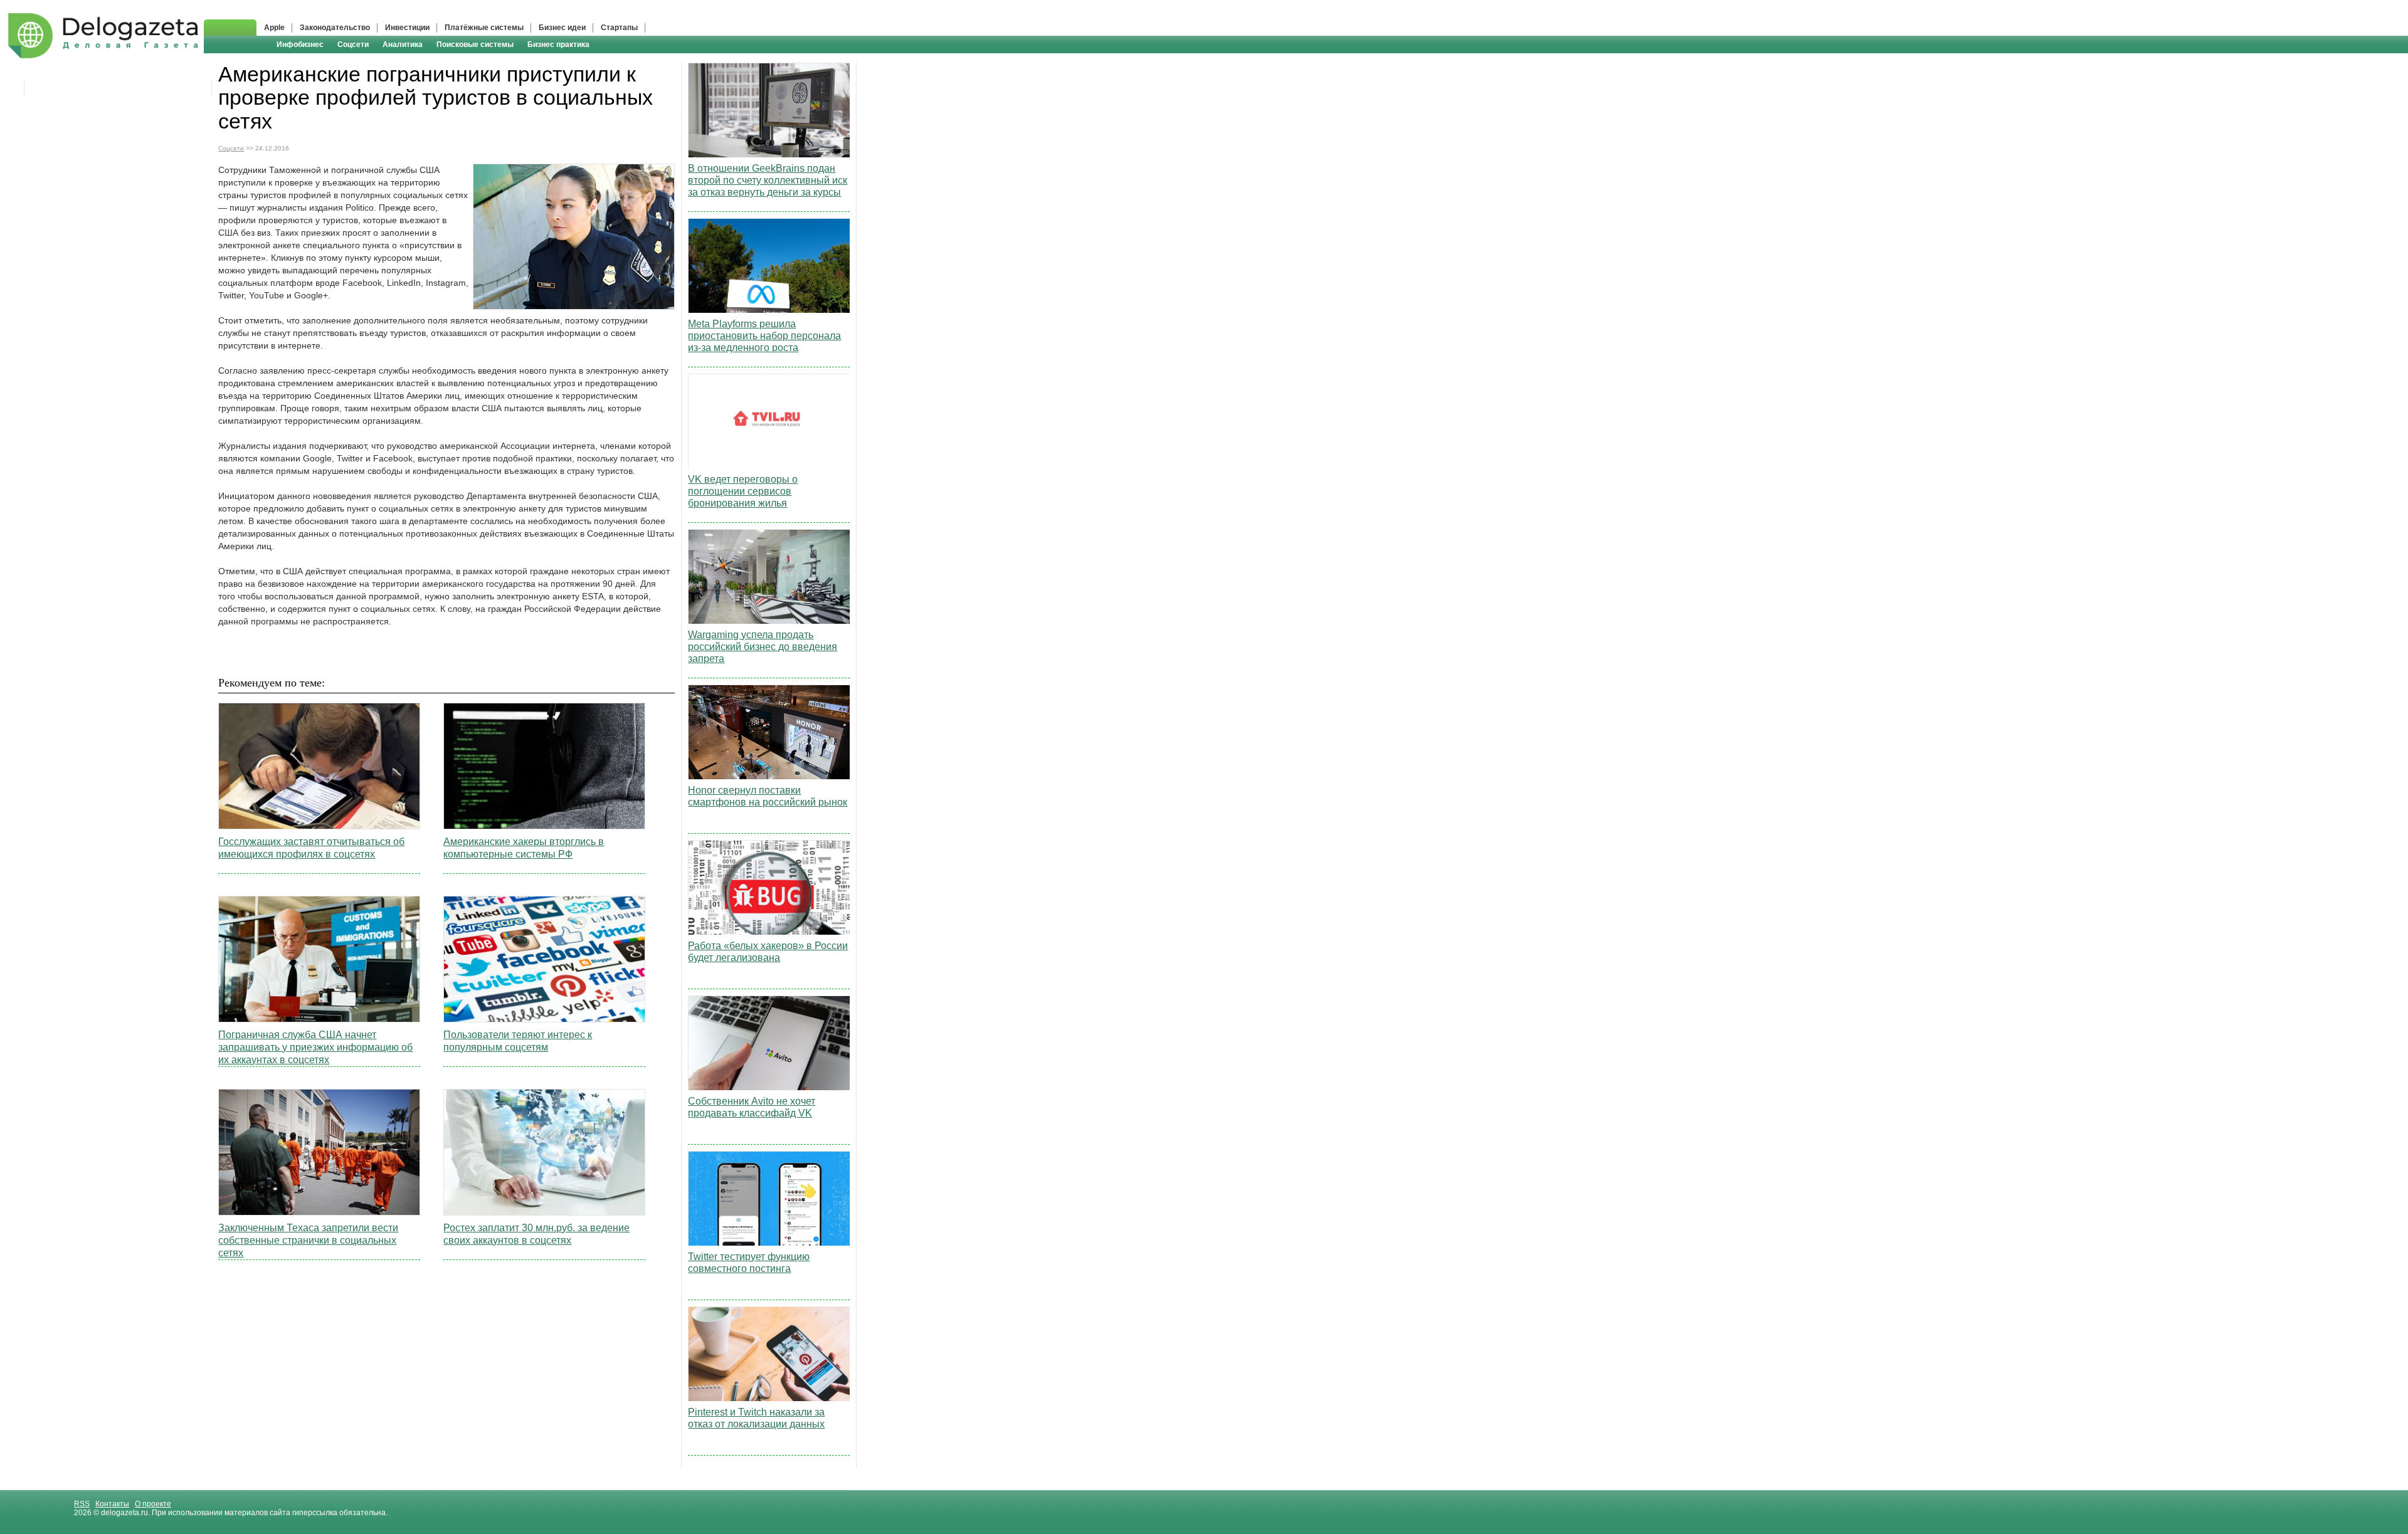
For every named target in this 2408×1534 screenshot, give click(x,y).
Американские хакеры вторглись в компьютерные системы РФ (524, 848)
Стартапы (619, 28)
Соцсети (353, 45)
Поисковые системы (475, 45)
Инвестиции (407, 28)
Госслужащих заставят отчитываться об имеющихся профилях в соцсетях (311, 848)
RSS (82, 1504)
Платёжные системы (484, 28)
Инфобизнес (300, 45)
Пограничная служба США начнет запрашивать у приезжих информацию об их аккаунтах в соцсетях (315, 1047)
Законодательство (335, 28)
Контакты (112, 1504)
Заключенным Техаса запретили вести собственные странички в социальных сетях (308, 1240)
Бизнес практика (558, 45)
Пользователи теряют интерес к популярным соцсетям (518, 1041)
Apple (274, 28)
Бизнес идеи (562, 28)
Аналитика (403, 45)
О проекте (153, 1504)
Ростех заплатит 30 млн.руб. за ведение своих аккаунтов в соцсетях (536, 1234)
